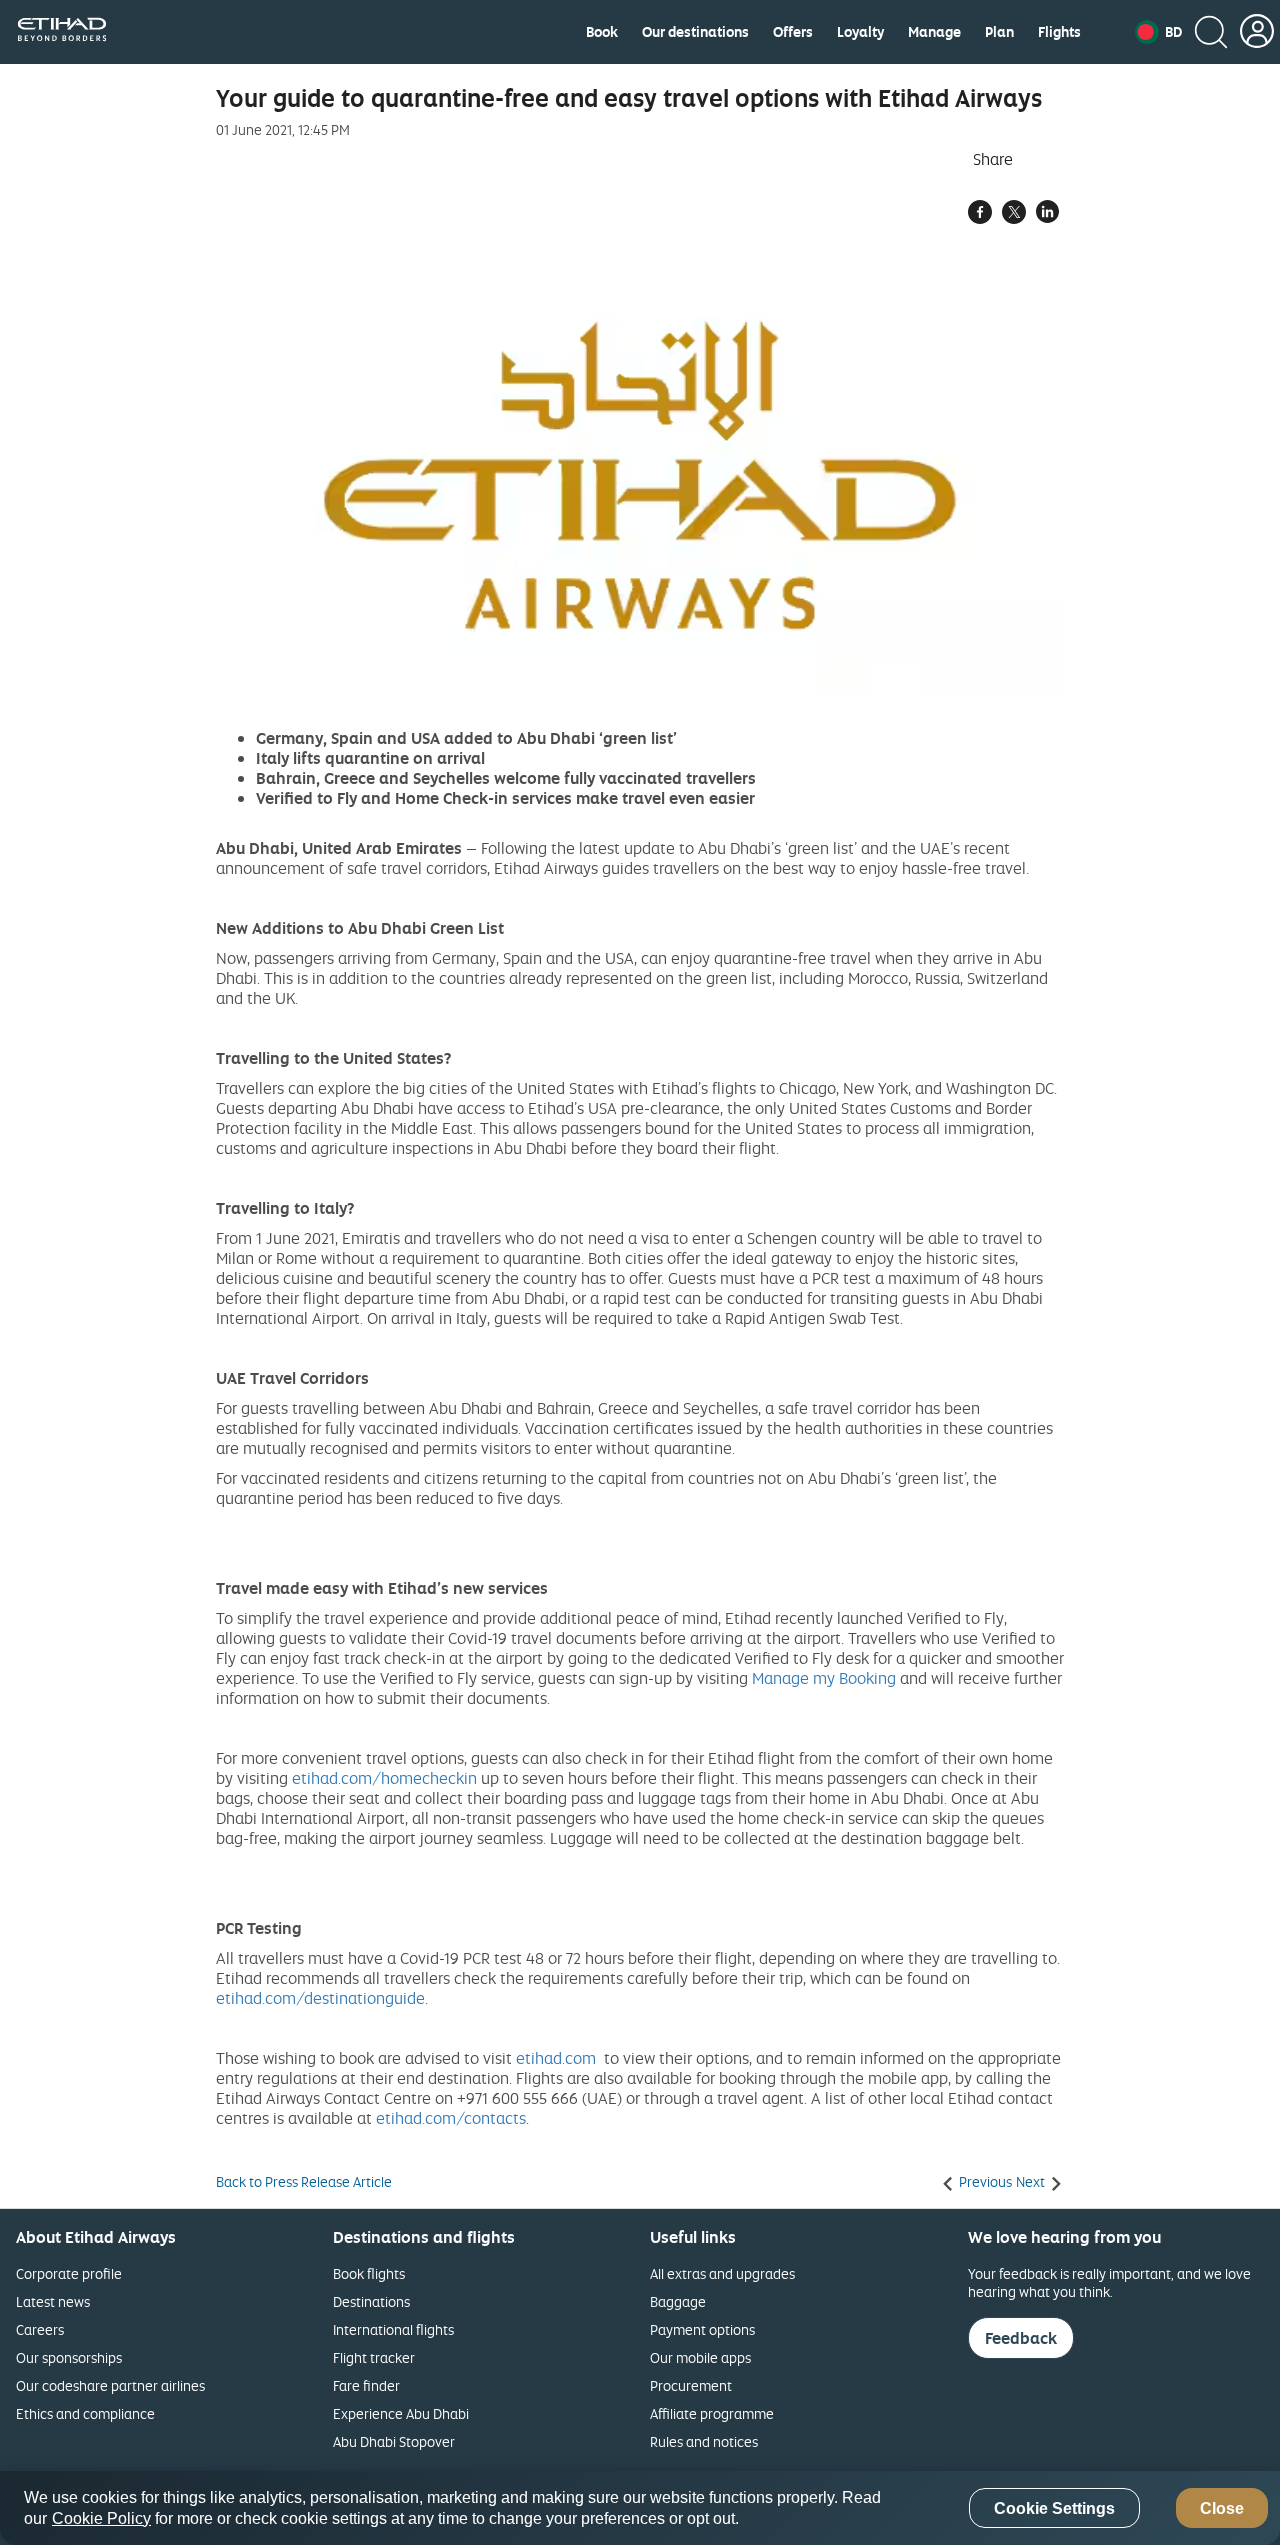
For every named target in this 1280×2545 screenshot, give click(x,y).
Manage (934, 32)
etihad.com (556, 2058)
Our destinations (695, 32)
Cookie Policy (101, 2518)
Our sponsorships (69, 2357)
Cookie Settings (1054, 2508)
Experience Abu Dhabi (401, 2413)
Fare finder (366, 2385)
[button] (1158, 32)
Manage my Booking (824, 1678)
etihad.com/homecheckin (384, 1778)
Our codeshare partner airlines (110, 2385)
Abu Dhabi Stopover (394, 2441)
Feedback (1021, 2338)
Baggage (678, 2301)
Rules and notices (704, 2441)
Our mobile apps (700, 2357)
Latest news (53, 2301)
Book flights (369, 2273)
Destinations (371, 2301)
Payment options (702, 2329)
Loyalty (860, 32)
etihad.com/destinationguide (320, 1998)
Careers (40, 2329)
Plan (999, 32)
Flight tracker (374, 2357)
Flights (1059, 32)
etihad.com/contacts (451, 2118)
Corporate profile (69, 2273)
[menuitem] (602, 32)
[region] (640, 2508)
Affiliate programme (712, 2413)
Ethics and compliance (85, 2413)
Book (602, 32)
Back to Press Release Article (304, 2182)
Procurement (691, 2385)
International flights (393, 2329)
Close (1222, 2508)
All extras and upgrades (722, 2273)
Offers (793, 32)
